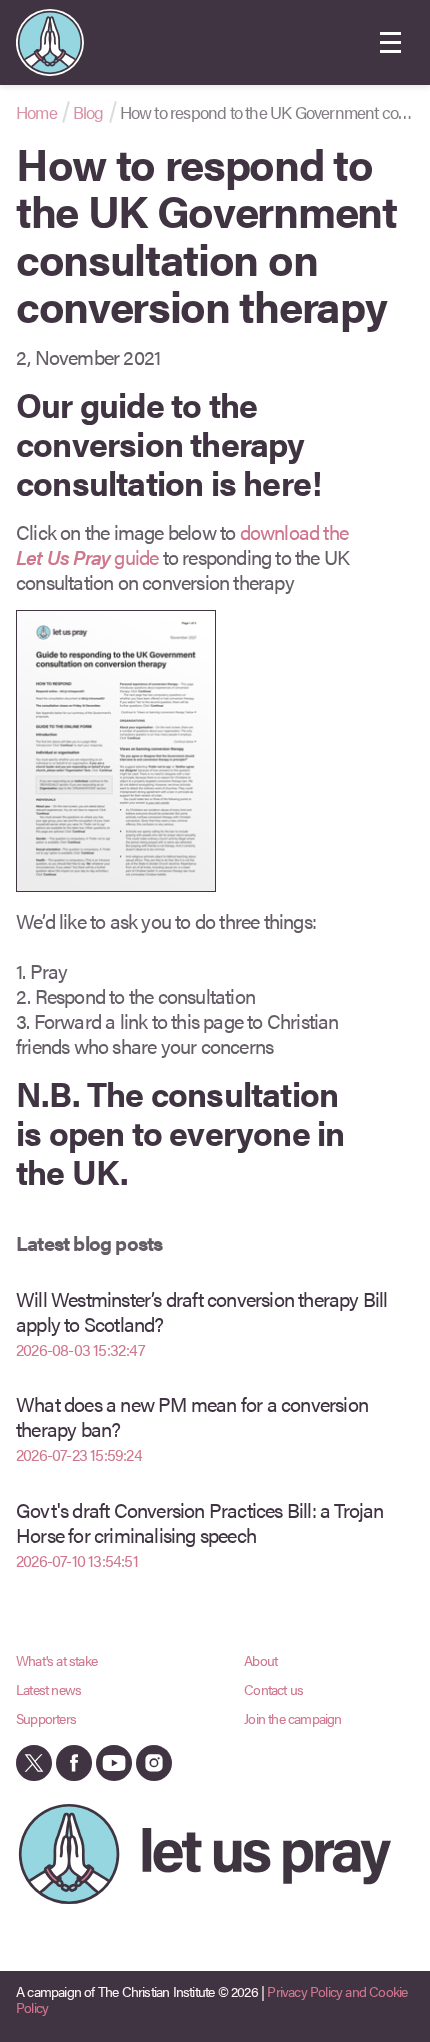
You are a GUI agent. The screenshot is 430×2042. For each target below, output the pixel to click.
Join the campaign (292, 1718)
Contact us (273, 1689)
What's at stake (56, 1660)
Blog (88, 112)
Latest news (48, 1689)
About (260, 1660)
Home (36, 112)
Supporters (46, 1718)
